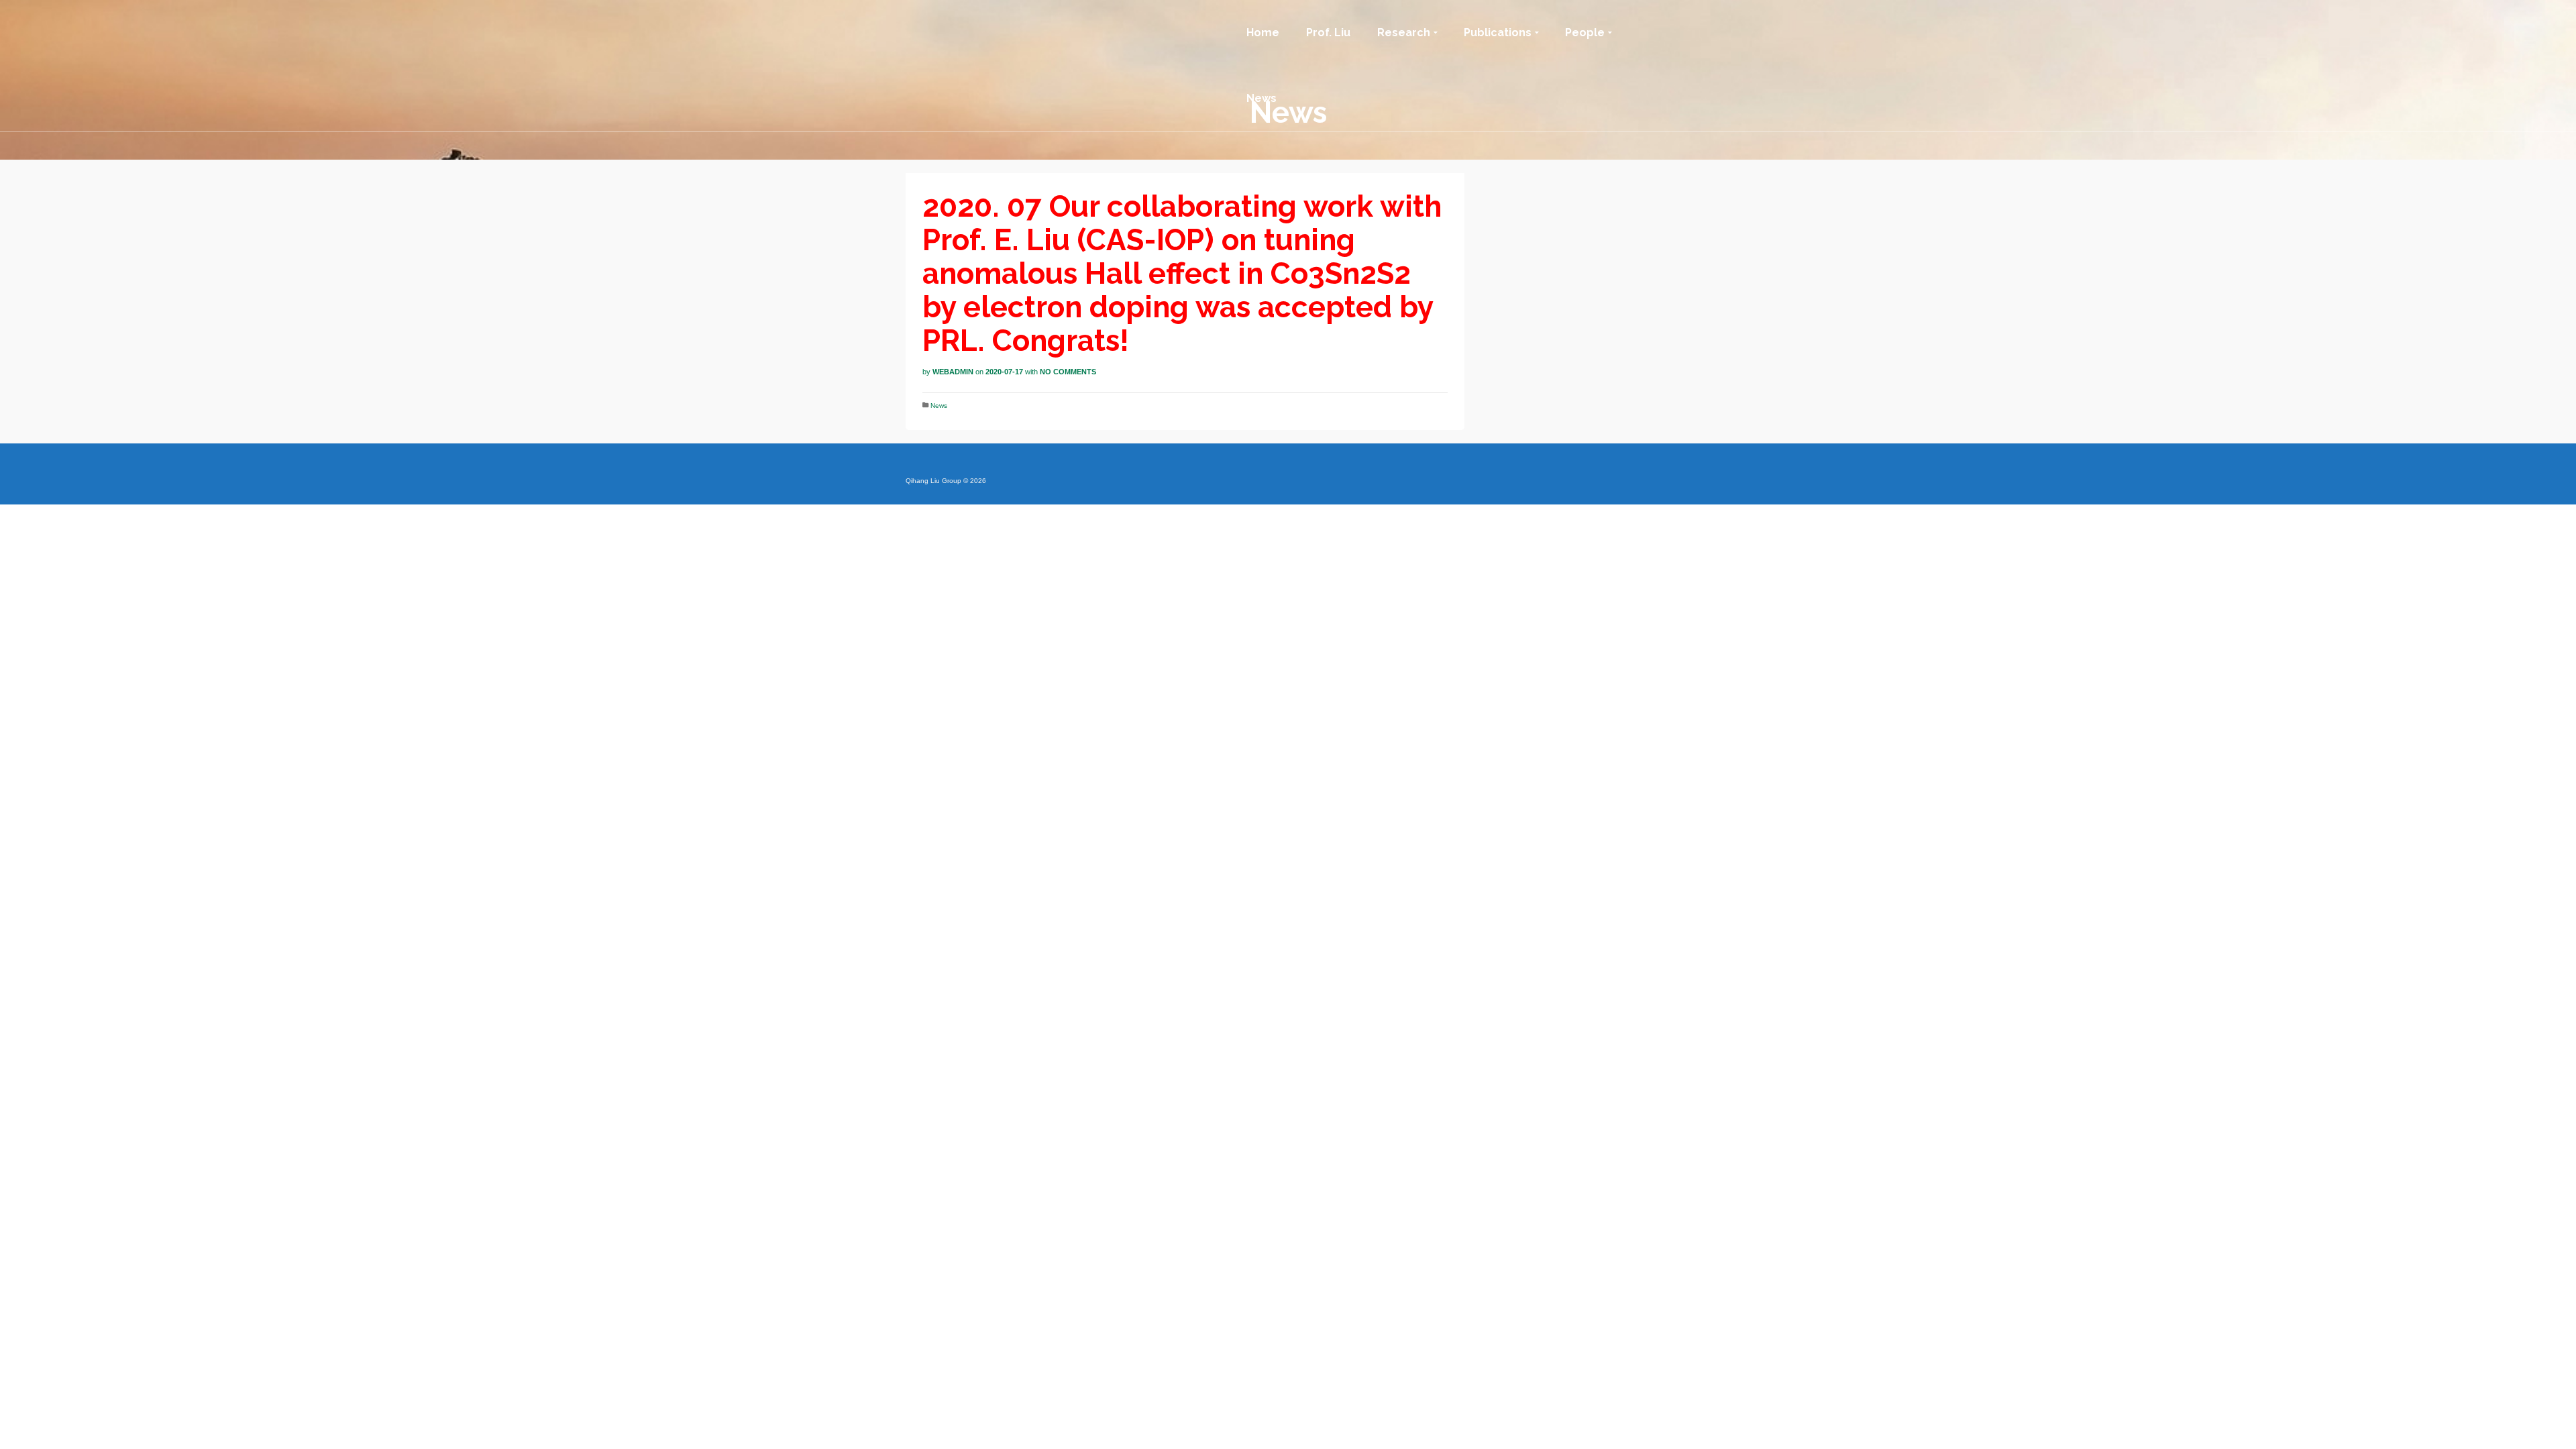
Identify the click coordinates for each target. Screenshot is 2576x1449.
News (939, 406)
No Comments (1068, 372)
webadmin (953, 372)
